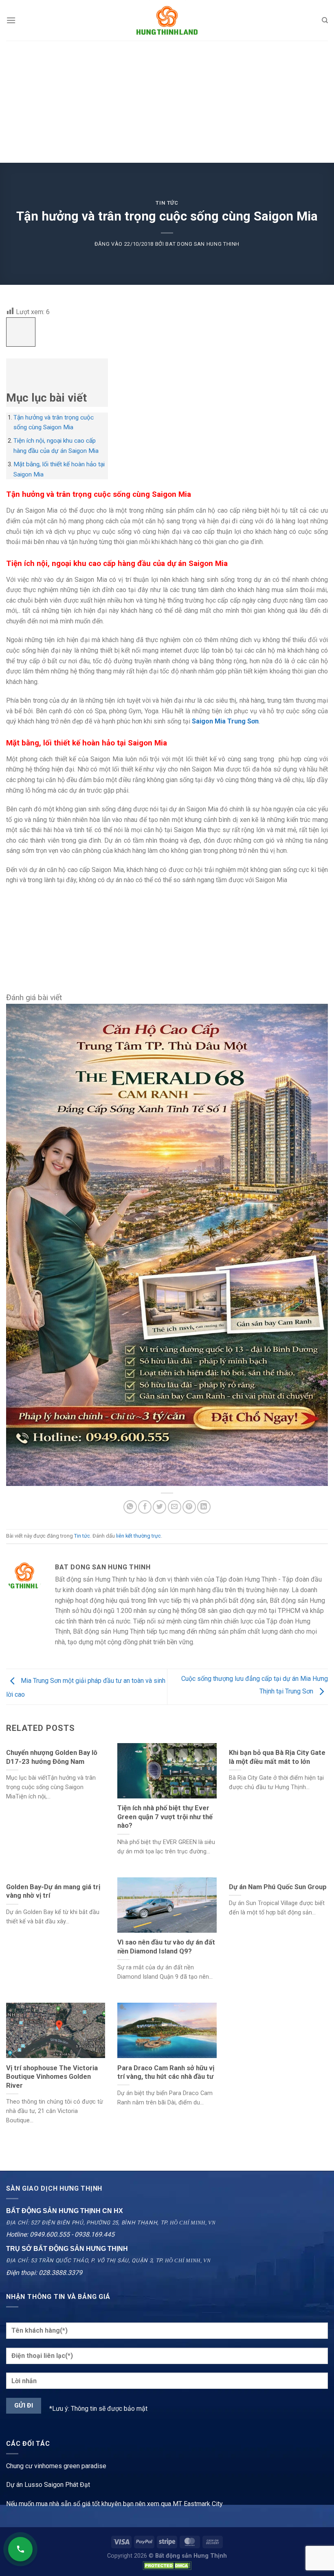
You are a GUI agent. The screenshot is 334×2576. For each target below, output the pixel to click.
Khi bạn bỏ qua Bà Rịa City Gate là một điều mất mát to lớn (277, 1757)
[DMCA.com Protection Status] (167, 2565)
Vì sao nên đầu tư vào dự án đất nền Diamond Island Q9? (166, 1947)
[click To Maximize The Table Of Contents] (21, 332)
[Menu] (11, 20)
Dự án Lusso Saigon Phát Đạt (48, 2485)
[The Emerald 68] (167, 1244)
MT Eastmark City (198, 2504)
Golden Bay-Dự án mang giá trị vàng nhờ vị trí (53, 1891)
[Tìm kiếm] (325, 20)
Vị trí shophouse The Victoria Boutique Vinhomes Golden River (52, 2077)
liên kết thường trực (138, 1536)
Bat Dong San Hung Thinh (202, 244)
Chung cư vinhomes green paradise (56, 2466)
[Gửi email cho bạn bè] (175, 1507)
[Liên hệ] (20, 2549)
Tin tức (167, 203)
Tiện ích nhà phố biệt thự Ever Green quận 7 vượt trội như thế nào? (165, 1817)
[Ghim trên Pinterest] (189, 1507)
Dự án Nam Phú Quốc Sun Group (278, 1887)
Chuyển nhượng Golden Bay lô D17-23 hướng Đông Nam (52, 1757)
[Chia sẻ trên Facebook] (145, 1507)
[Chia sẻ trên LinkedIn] (204, 1507)
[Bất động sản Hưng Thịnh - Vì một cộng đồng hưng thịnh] (167, 20)
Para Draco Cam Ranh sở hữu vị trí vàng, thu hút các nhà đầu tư (166, 2072)
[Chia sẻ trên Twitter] (159, 1507)
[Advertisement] (167, 102)
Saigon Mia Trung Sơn (225, 721)
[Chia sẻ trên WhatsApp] (130, 1507)
